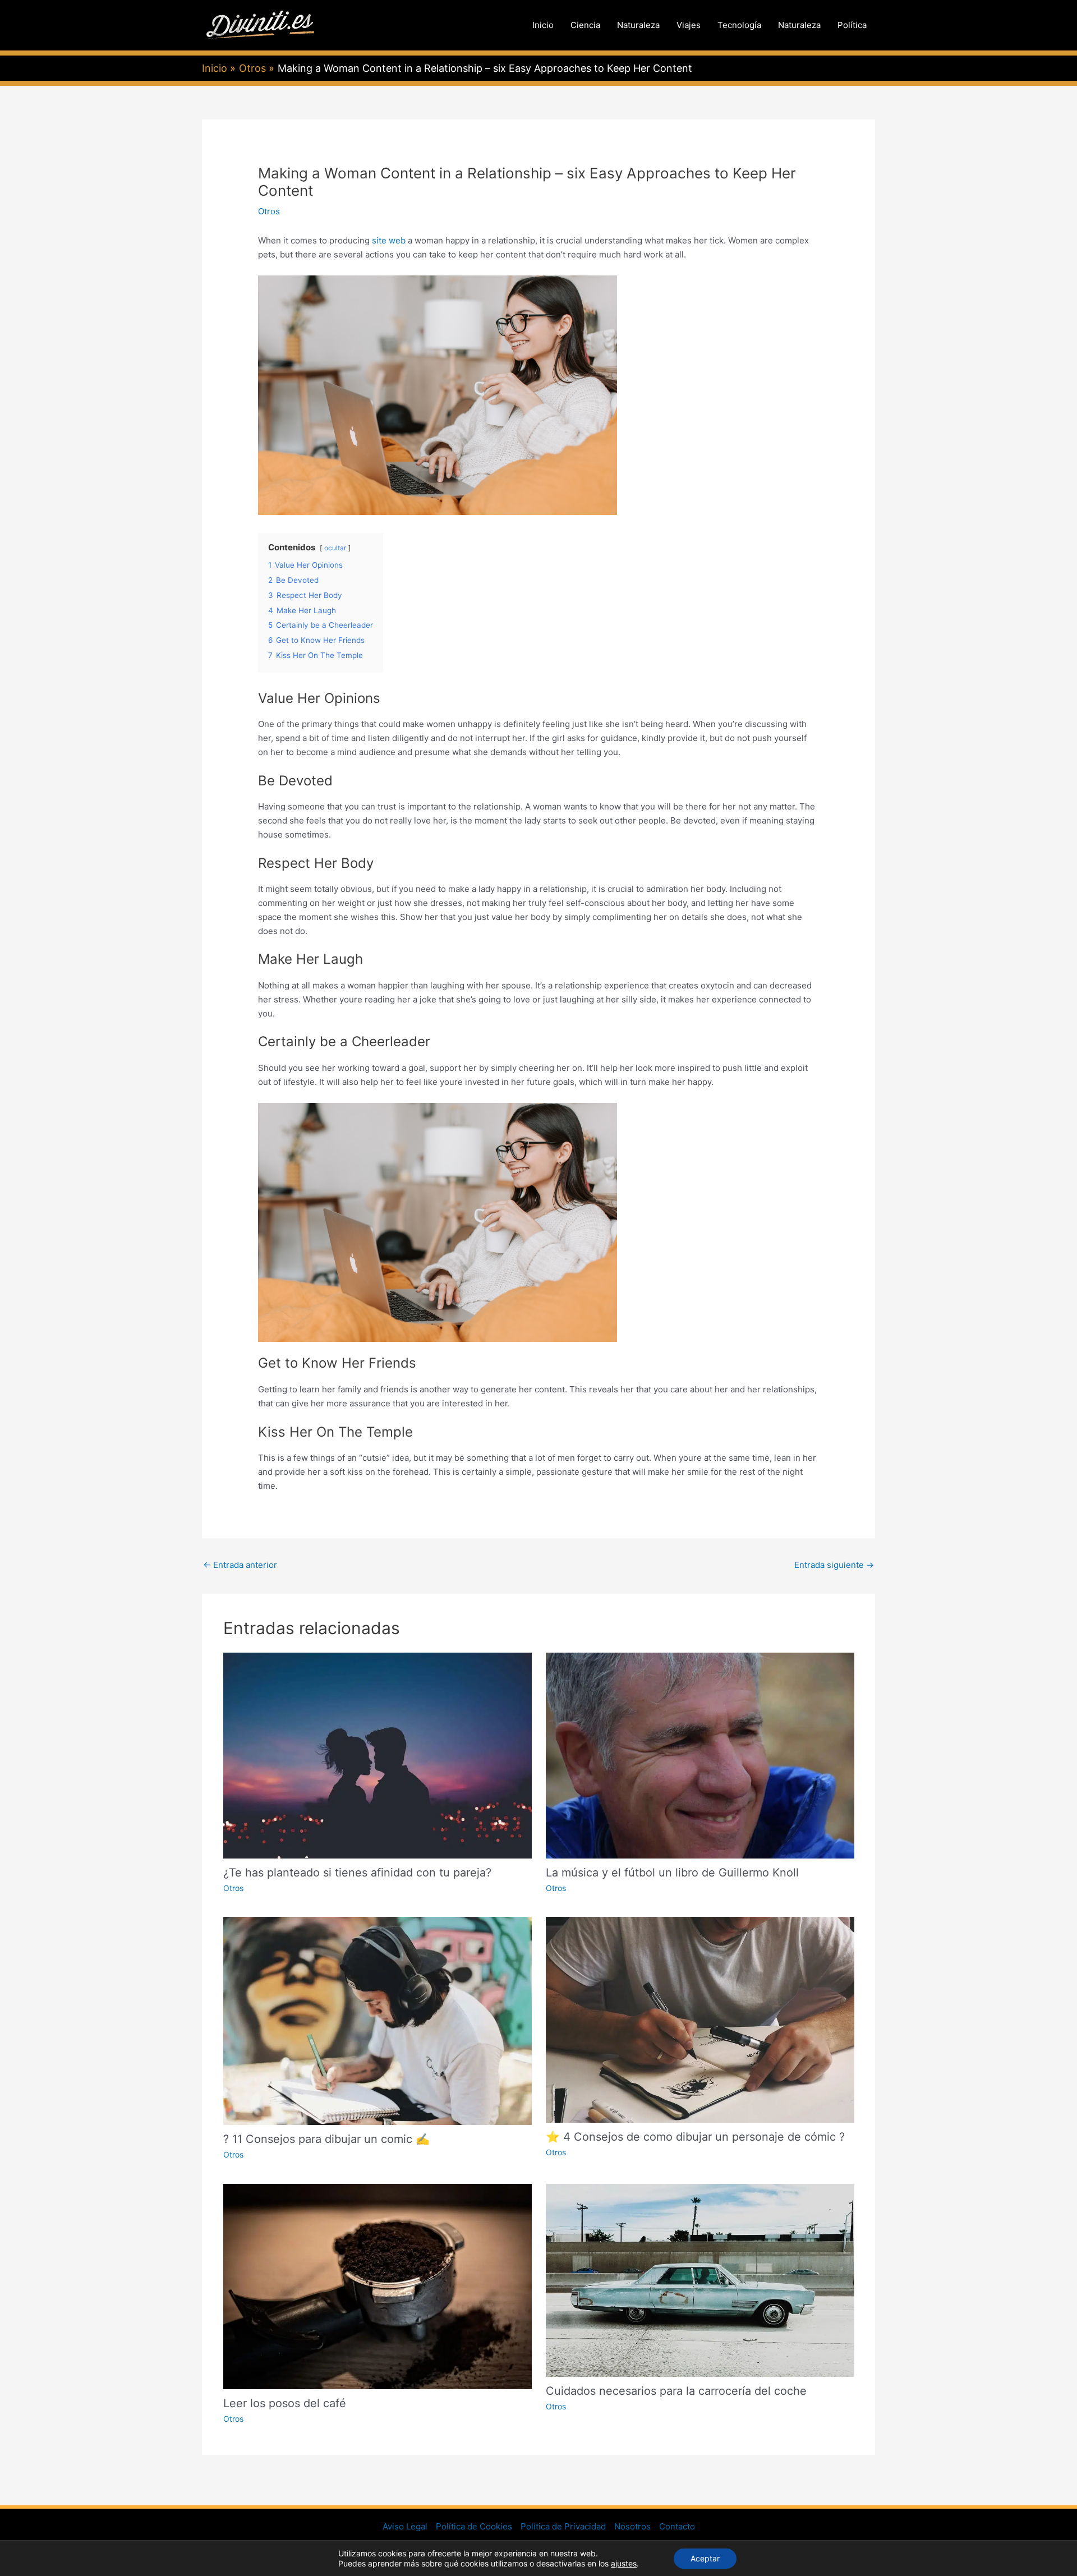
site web (389, 240)
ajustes (624, 2563)
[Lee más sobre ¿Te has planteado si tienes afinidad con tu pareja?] (378, 1755)
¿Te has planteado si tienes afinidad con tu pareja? (357, 1873)
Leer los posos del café (285, 2403)
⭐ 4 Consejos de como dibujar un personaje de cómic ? (695, 2137)
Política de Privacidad (563, 2526)
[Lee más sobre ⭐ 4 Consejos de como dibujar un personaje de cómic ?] (700, 2019)
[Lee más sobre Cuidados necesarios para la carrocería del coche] (700, 2280)
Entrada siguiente (834, 1565)
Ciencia (585, 25)
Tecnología (739, 25)
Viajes (689, 25)
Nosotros (632, 2526)
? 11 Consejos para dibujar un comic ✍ (326, 2139)
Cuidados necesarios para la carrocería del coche (676, 2391)
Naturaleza (638, 25)
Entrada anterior (240, 1565)
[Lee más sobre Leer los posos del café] (378, 2286)
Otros (269, 211)
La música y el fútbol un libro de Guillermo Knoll (672, 1873)
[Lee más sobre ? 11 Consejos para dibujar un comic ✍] (378, 2020)
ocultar (335, 548)
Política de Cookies (474, 2526)
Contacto (677, 2526)
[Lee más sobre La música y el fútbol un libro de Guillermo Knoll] (700, 1755)
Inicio (543, 25)
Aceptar (705, 2558)
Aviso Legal (405, 2526)
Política (852, 25)
